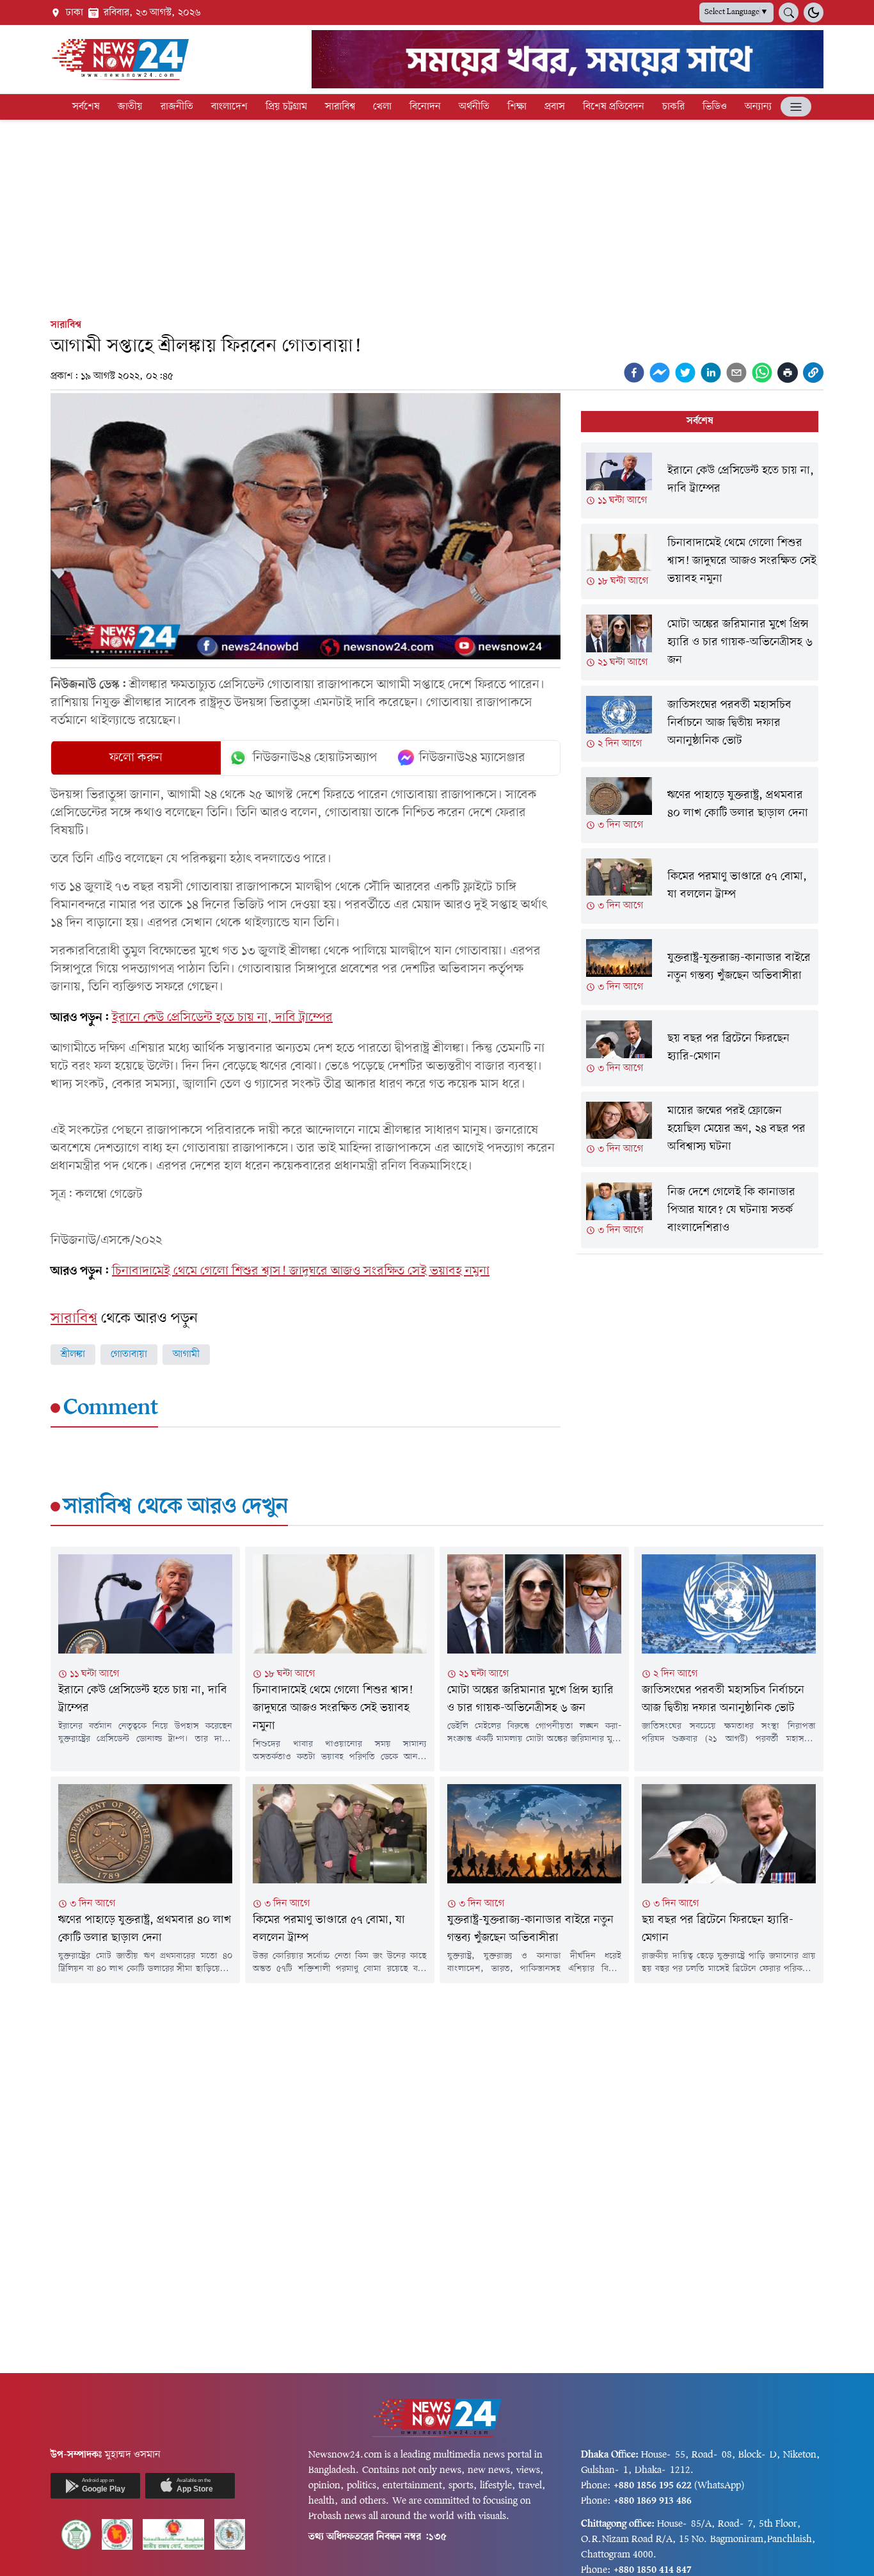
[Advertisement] (437, 216)
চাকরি (673, 107)
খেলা (382, 107)
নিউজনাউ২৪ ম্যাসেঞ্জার (472, 758)
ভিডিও (715, 107)
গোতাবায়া (129, 1355)
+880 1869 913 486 (653, 2501)
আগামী (186, 1355)
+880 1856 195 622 (653, 2486)
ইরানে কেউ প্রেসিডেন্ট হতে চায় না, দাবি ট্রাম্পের (222, 1018)
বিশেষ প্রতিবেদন (614, 107)
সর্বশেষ (86, 107)
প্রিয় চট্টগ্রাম (286, 107)
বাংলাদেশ (229, 107)
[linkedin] (711, 373)
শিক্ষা (517, 107)
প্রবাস (555, 107)
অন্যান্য (758, 107)
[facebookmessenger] (660, 373)
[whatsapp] (762, 373)
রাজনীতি (177, 107)
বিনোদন (425, 107)
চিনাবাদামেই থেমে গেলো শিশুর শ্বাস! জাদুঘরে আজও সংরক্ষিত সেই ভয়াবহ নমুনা (301, 1271)
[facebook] (634, 373)
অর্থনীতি (474, 107)
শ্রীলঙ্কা (73, 1355)
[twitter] (685, 373)
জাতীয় (130, 107)
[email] (736, 373)
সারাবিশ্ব (340, 107)
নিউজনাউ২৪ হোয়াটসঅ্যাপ (315, 758)
